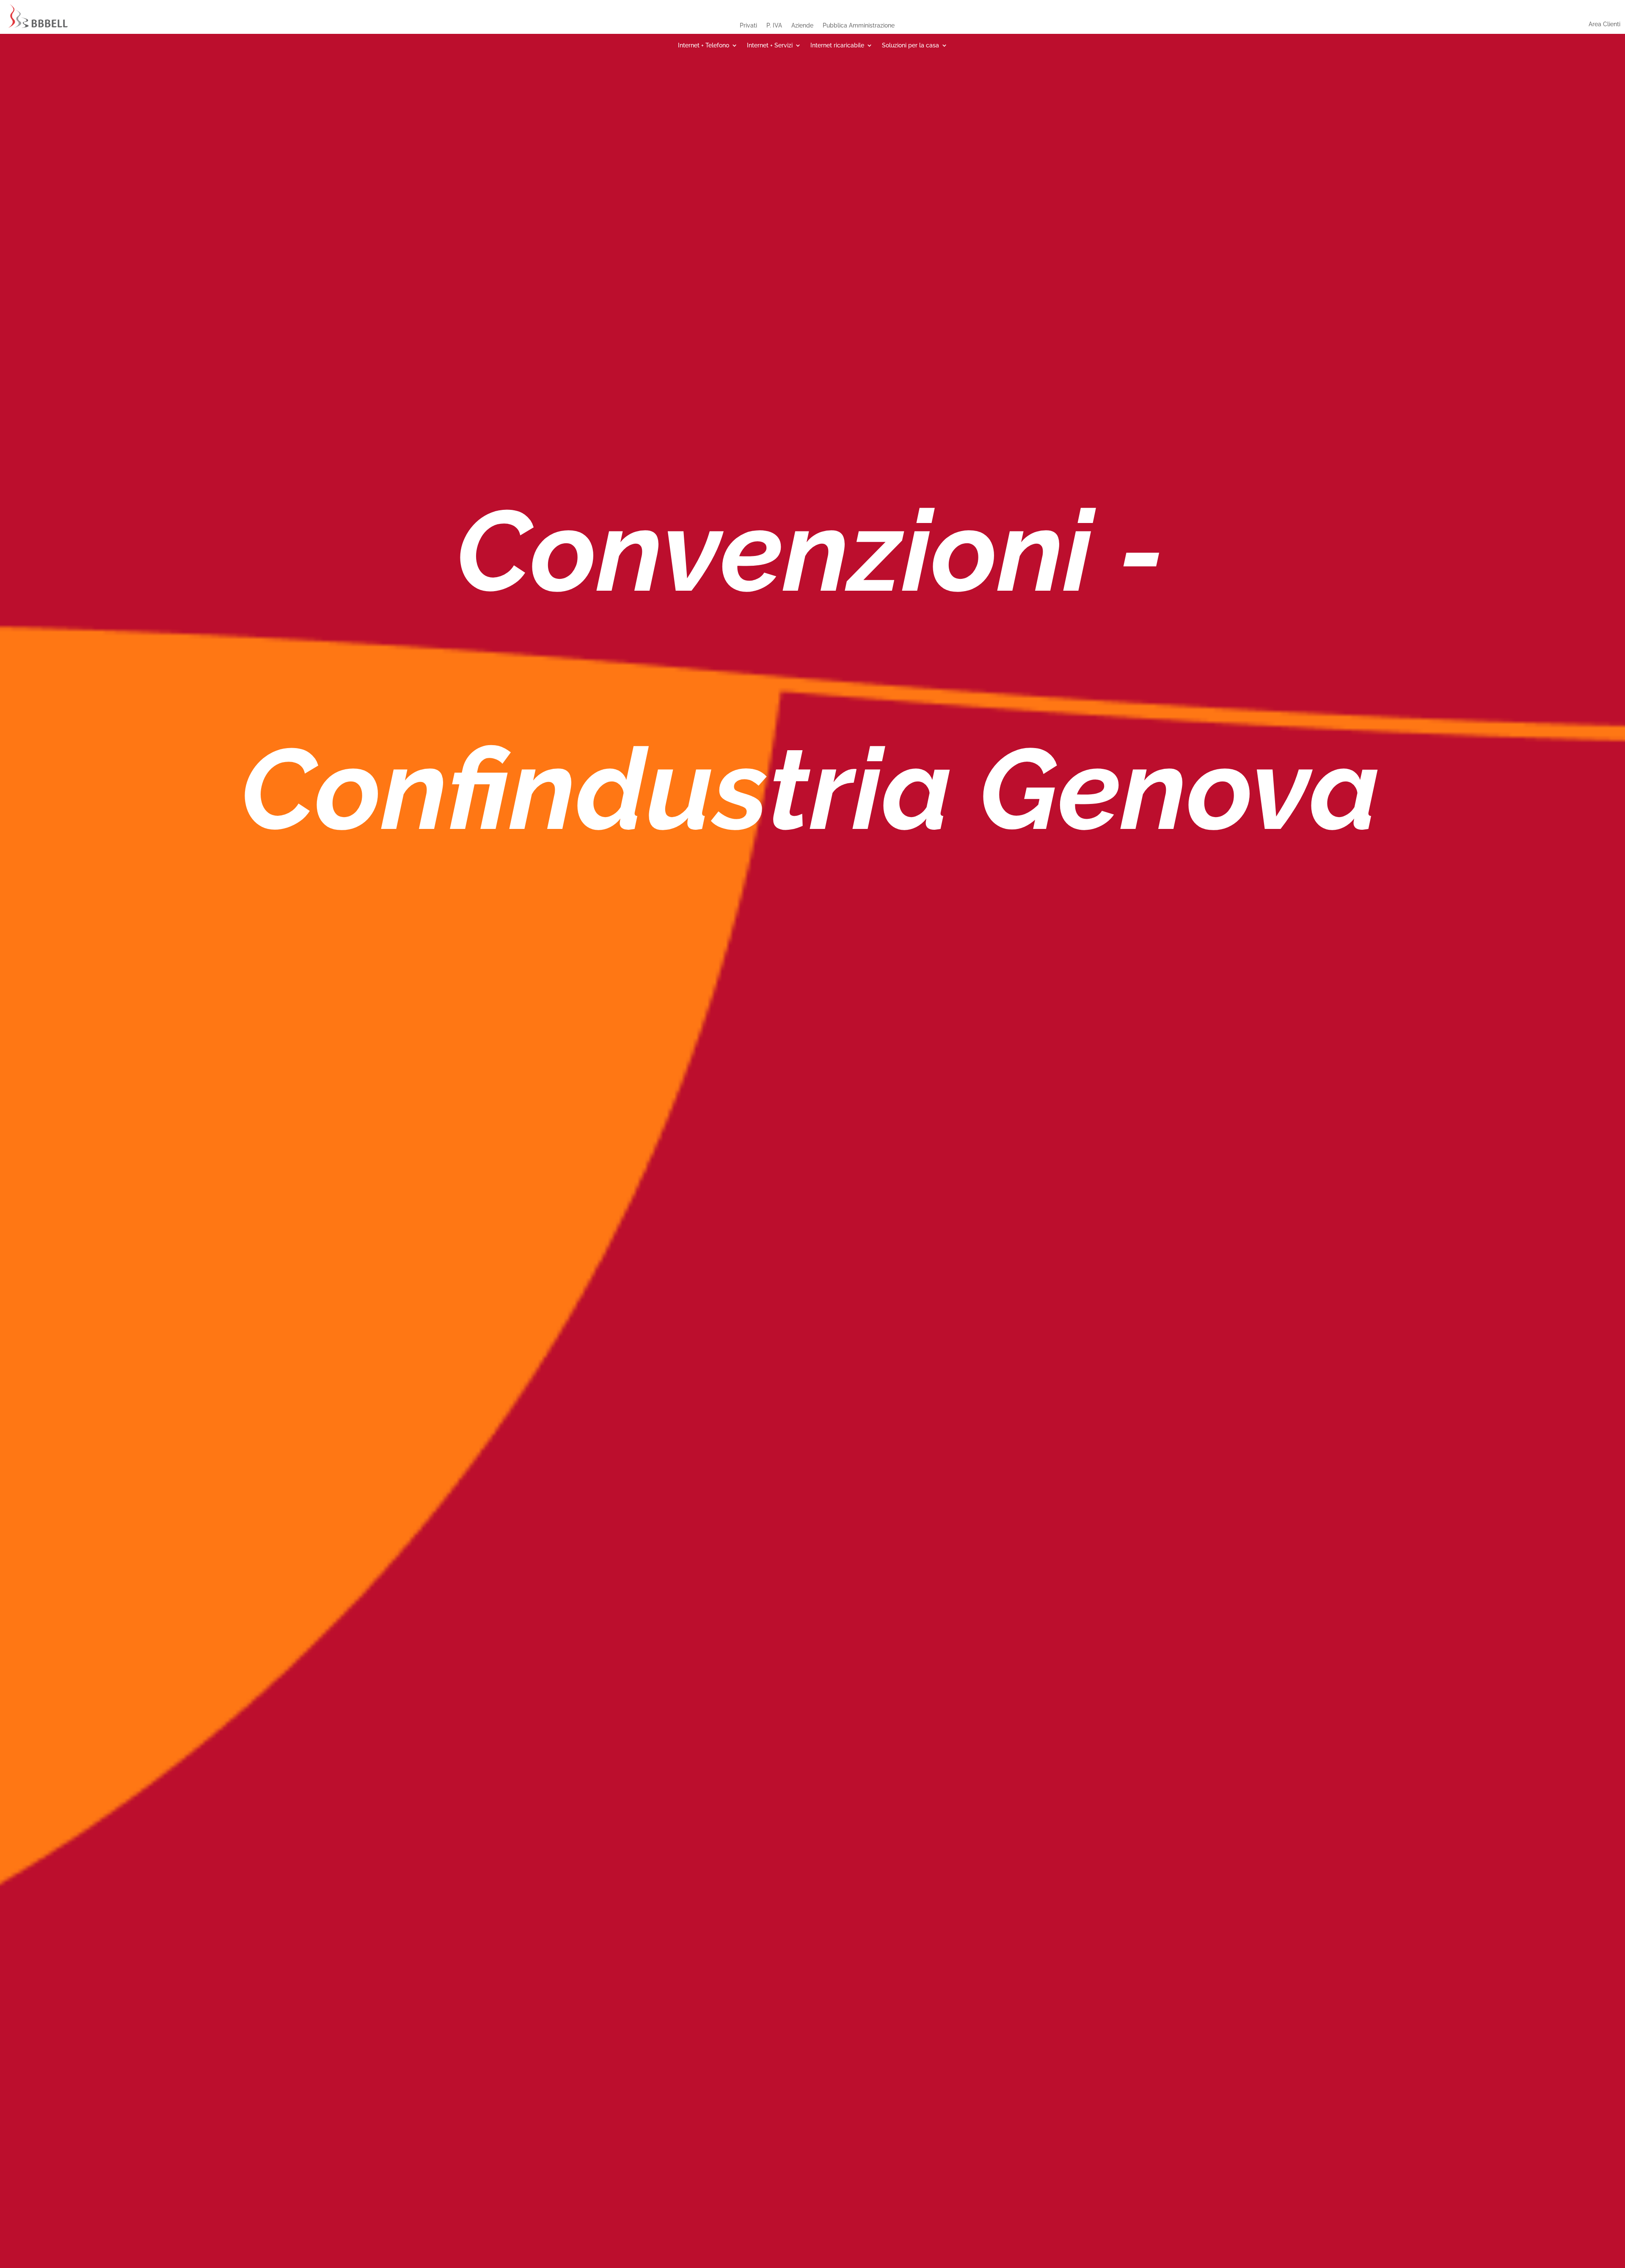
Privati (748, 25)
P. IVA (774, 25)
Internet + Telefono (704, 45)
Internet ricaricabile (837, 45)
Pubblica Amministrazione (859, 25)
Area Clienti (1604, 24)
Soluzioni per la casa (910, 45)
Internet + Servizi (770, 45)
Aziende (802, 25)
